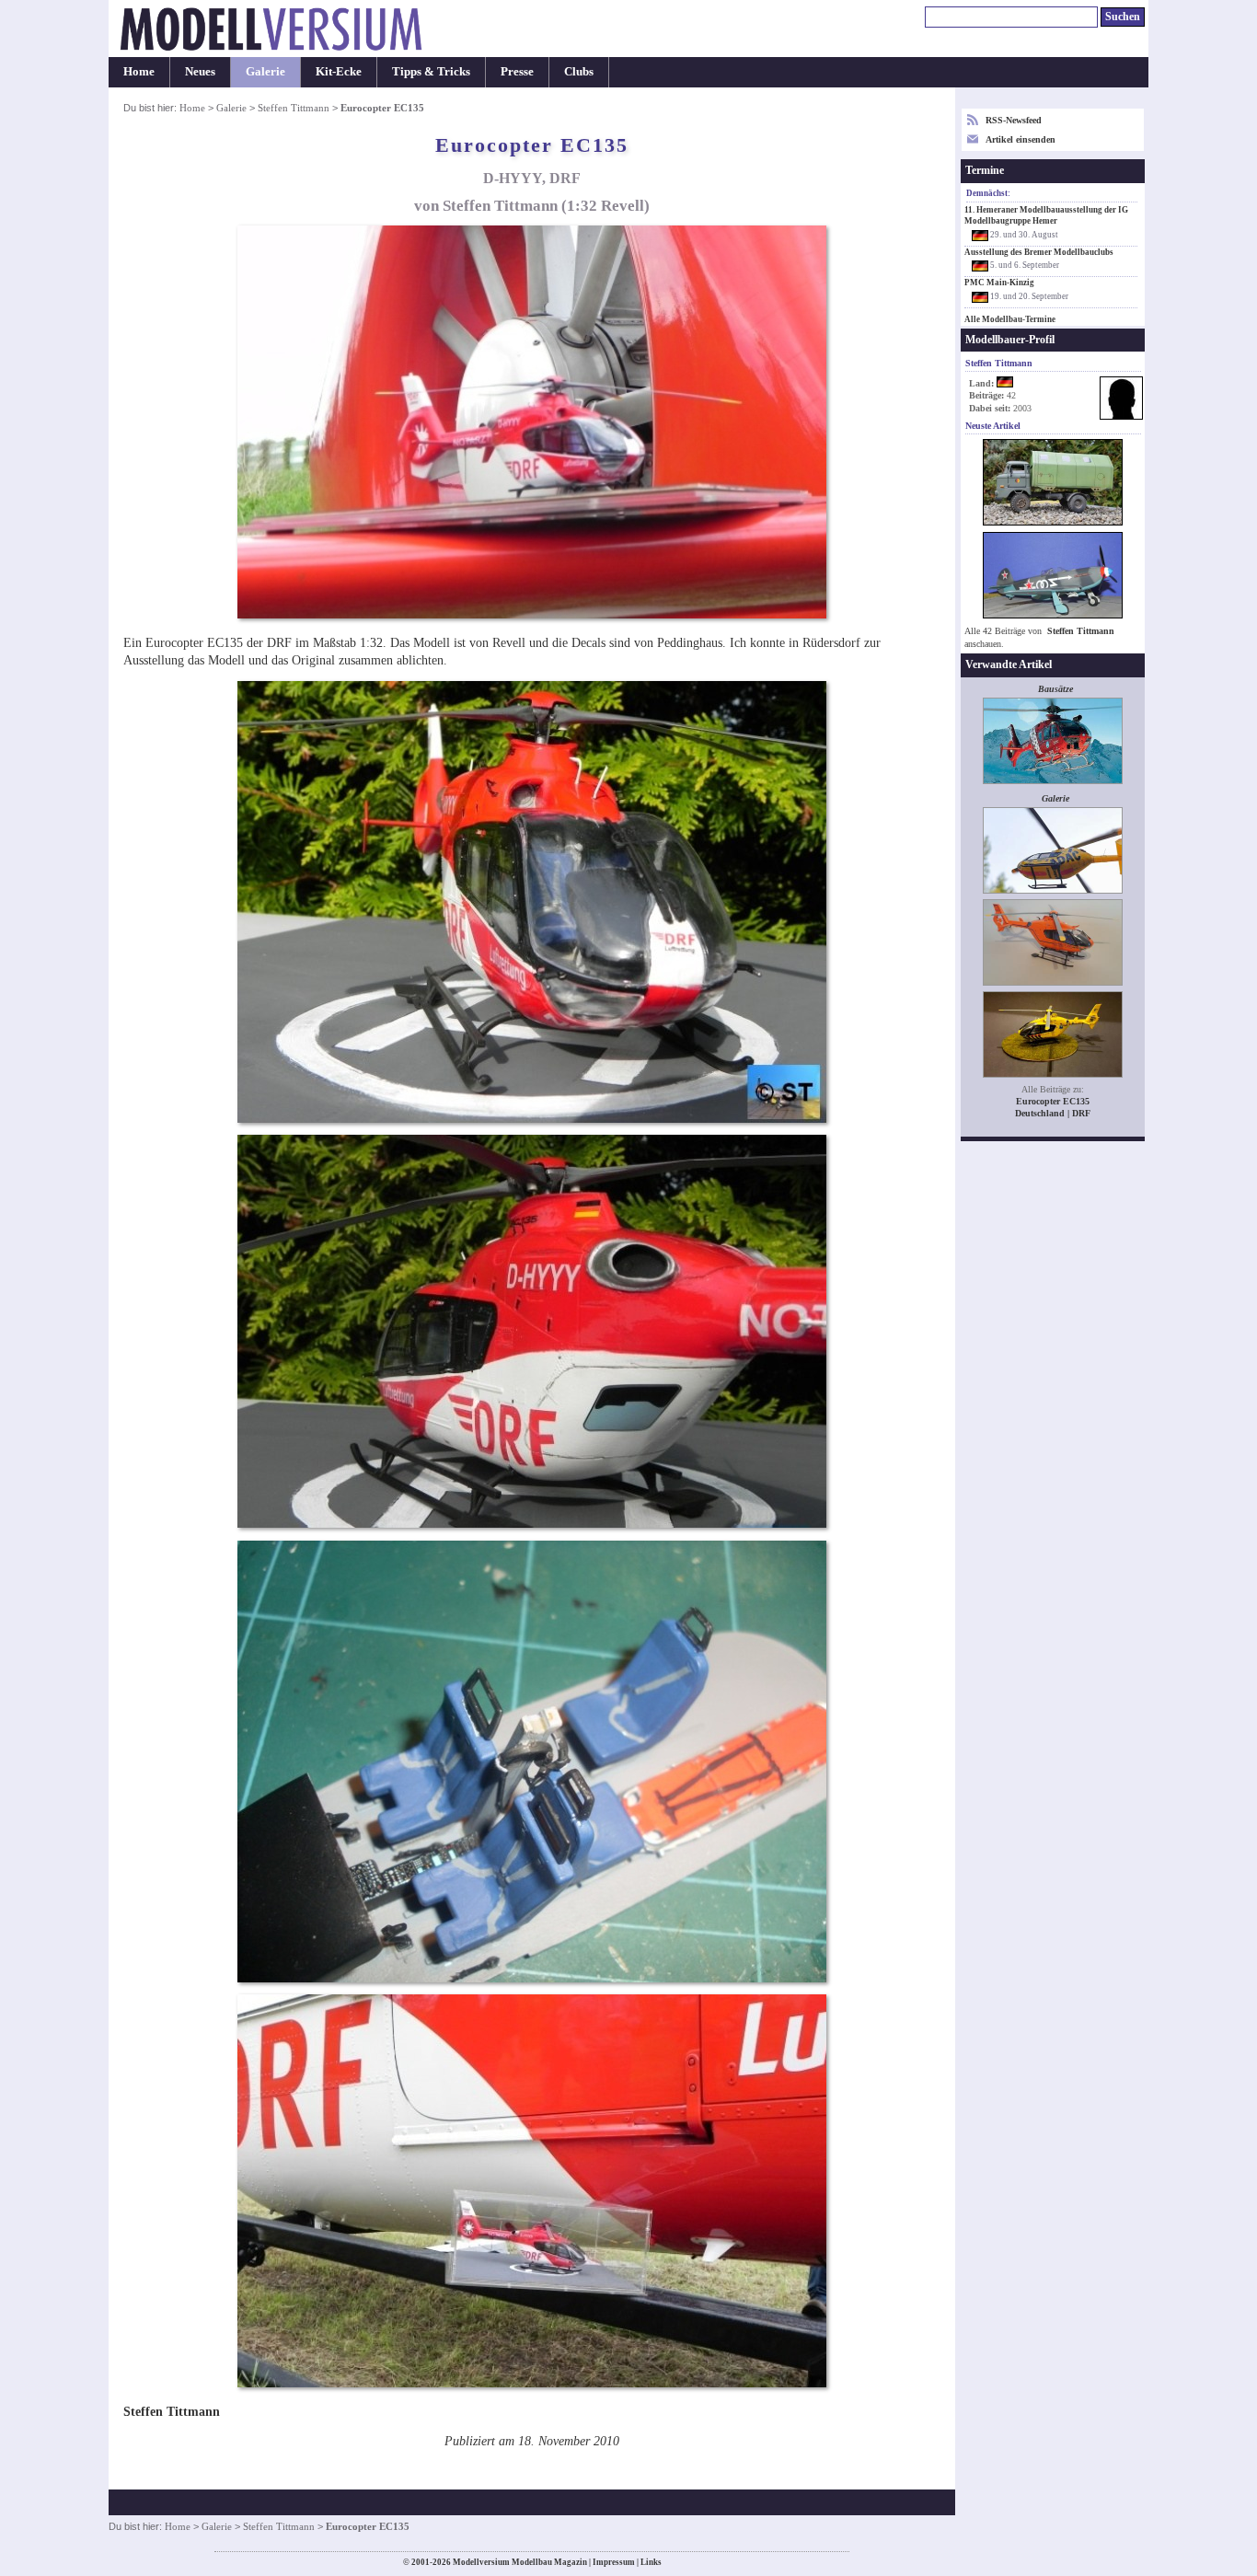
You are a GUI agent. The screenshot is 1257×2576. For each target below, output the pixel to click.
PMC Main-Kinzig (999, 283)
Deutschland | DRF (1053, 1113)
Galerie (265, 72)
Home (139, 72)
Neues (200, 72)
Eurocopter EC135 (1053, 1101)
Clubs (579, 72)
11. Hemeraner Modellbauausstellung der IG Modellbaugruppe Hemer (1046, 215)
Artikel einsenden (1021, 139)
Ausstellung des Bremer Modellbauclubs (1039, 252)
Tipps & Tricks (431, 72)
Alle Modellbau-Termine (1010, 319)
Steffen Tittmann (294, 108)
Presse (517, 72)
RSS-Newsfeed (1014, 120)
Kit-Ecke (339, 72)
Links (651, 2562)
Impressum (614, 2562)
